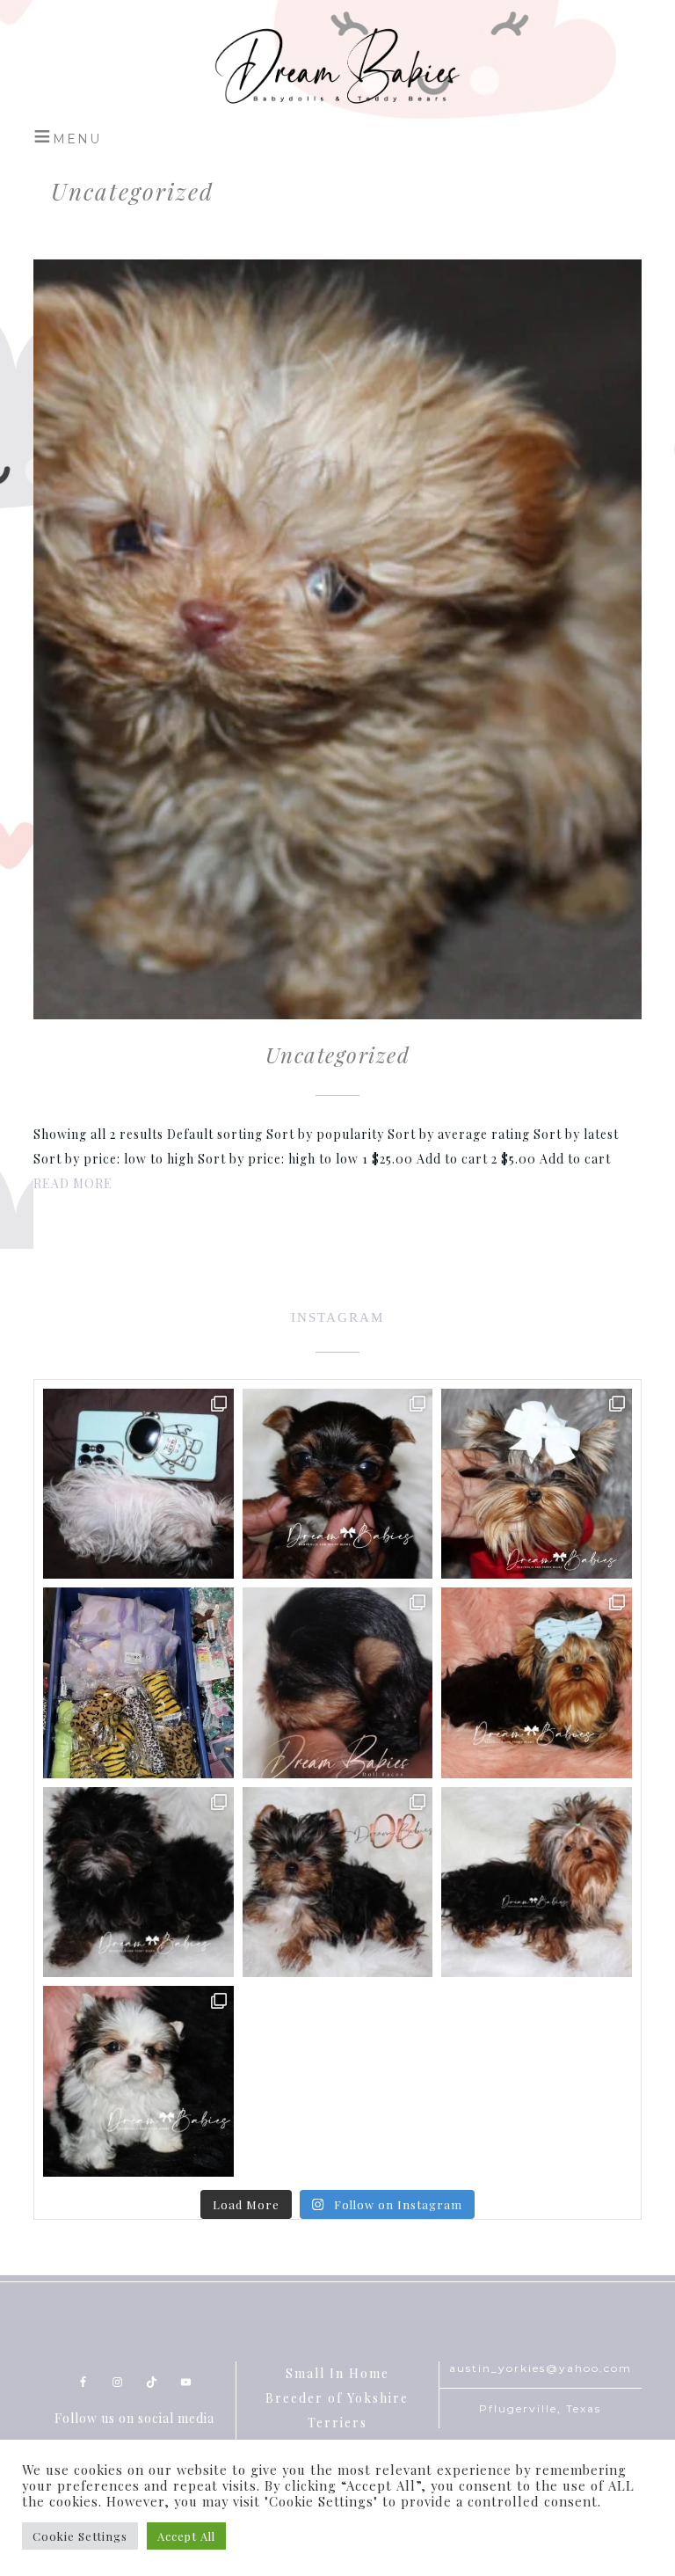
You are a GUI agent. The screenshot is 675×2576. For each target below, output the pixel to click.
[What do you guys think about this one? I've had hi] (536, 1484)
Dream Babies (337, 66)
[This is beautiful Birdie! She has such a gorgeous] (138, 2081)
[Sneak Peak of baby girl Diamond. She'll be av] (138, 1484)
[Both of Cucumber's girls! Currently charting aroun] (337, 1882)
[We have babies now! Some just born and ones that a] (337, 1484)
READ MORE (73, 1183)
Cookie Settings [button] (80, 2536)
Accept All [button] (186, 2536)
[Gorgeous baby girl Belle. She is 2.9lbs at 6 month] (536, 1882)
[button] (67, 136)
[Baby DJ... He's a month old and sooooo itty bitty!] (337, 1682)
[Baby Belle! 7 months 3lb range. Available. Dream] (536, 1682)
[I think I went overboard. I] (138, 1682)
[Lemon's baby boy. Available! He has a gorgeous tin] (138, 1882)
